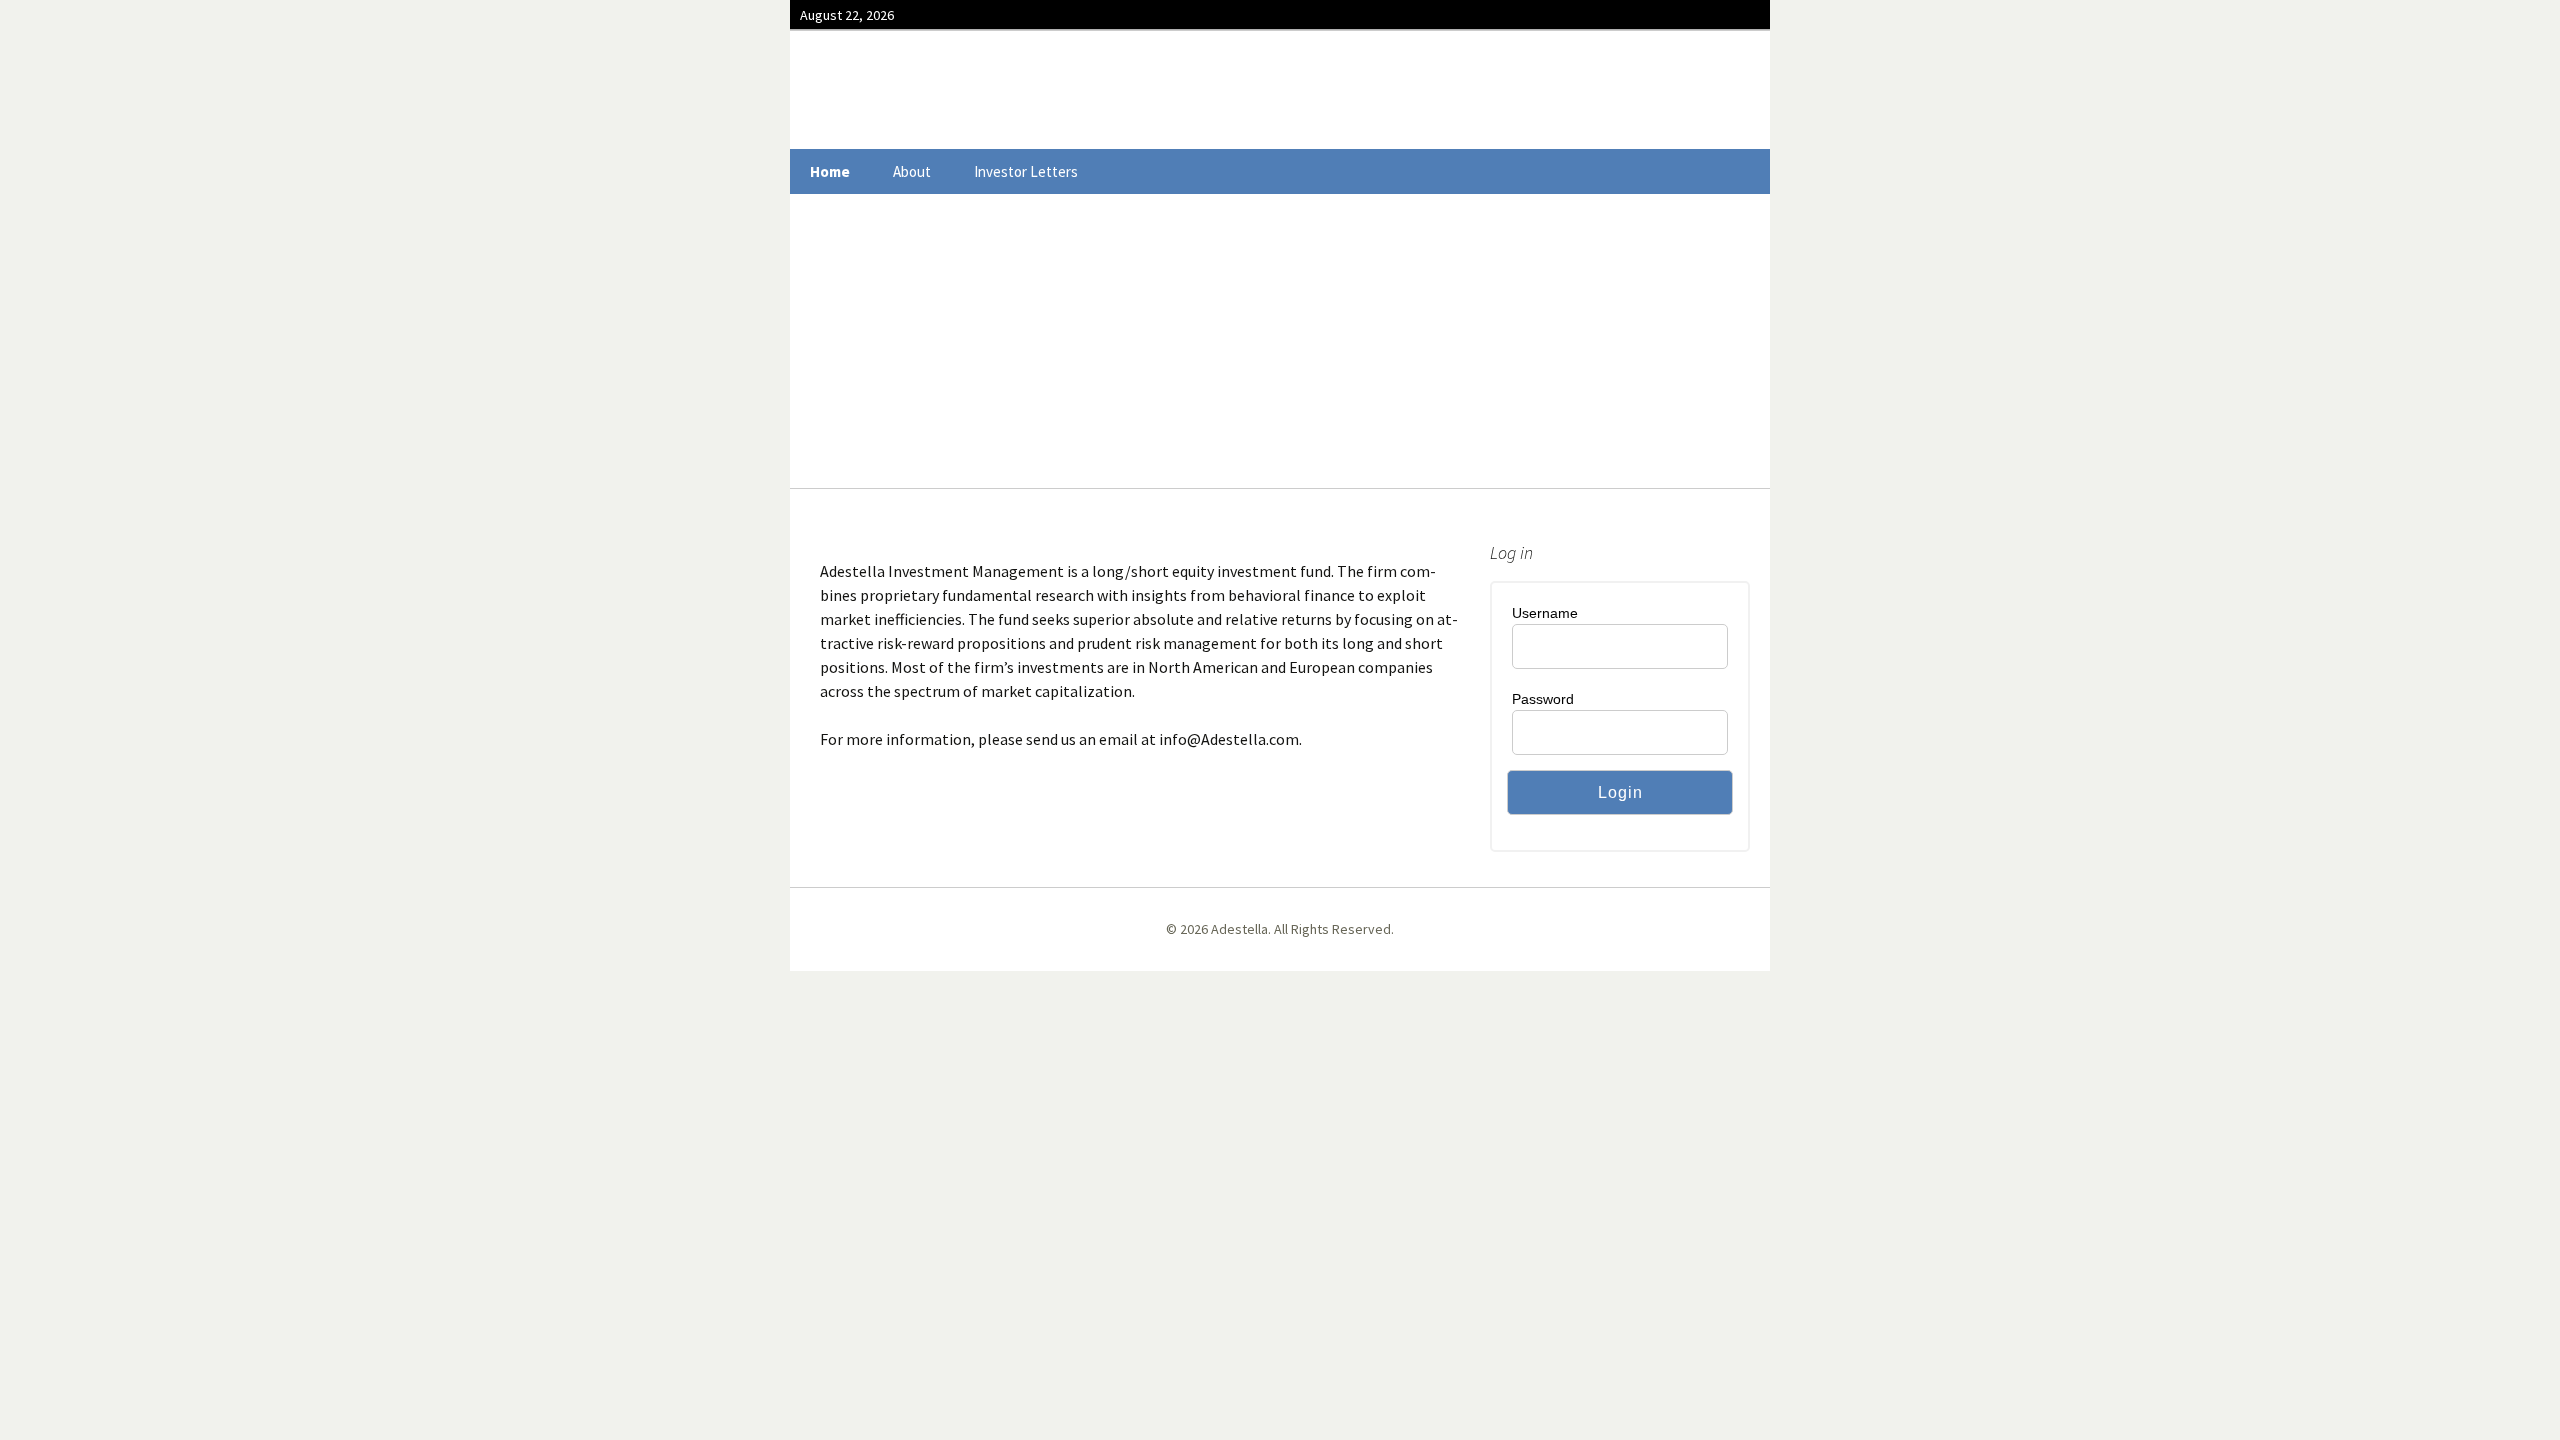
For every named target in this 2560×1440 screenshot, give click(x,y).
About (912, 171)
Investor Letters (1026, 171)
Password (1543, 699)
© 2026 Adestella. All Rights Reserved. (1280, 929)
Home (830, 171)
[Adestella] (1280, 90)
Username (1545, 613)
